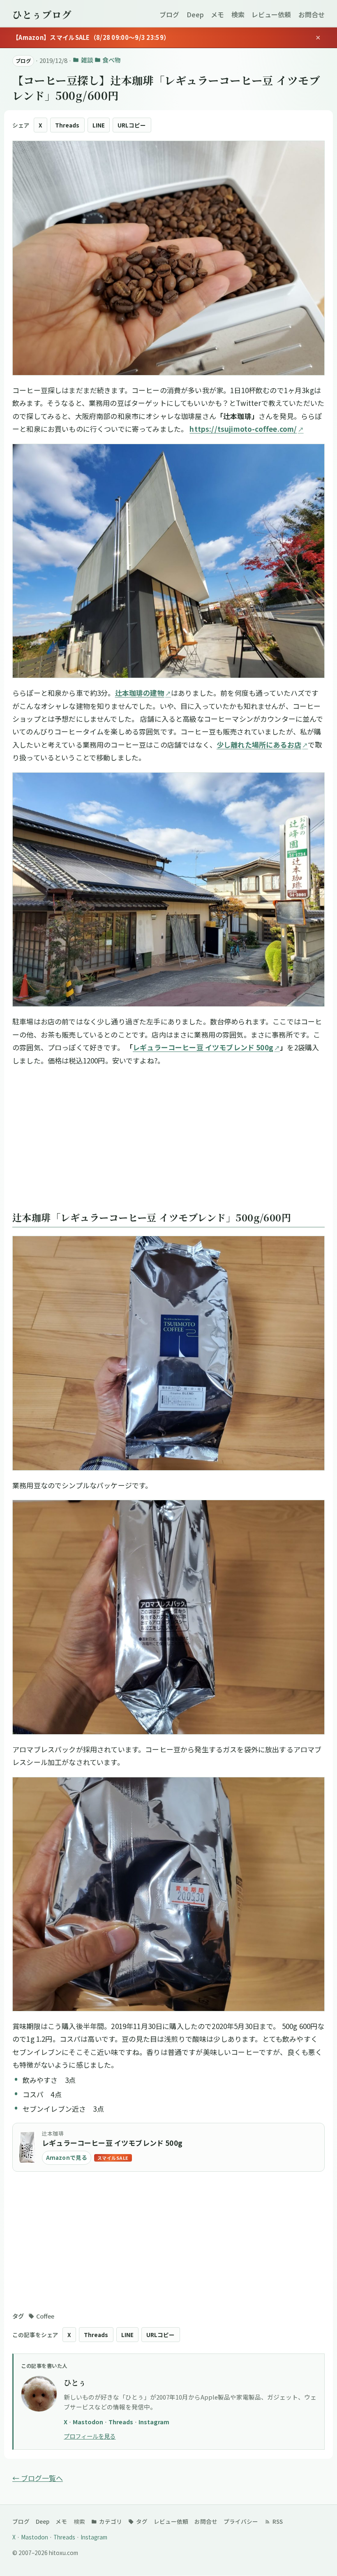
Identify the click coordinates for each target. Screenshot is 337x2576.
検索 (238, 14)
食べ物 (112, 60)
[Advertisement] (168, 1141)
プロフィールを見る (90, 2436)
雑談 (87, 60)
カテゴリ (110, 2521)
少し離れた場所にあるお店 (259, 745)
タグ (141, 2521)
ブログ (169, 14)
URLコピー (132, 125)
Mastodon (89, 2422)
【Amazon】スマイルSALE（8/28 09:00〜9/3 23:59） (91, 37)
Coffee (45, 2316)
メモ (217, 14)
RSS (277, 2521)
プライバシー (241, 2521)
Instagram (154, 2422)
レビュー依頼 (271, 14)
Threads (67, 125)
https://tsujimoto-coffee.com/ (243, 429)
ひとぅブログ (42, 14)
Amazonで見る (67, 2157)
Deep (195, 14)
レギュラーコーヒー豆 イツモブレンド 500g (203, 1047)
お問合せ (312, 14)
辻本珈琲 (53, 2133)
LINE (99, 125)
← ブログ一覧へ (38, 2478)
